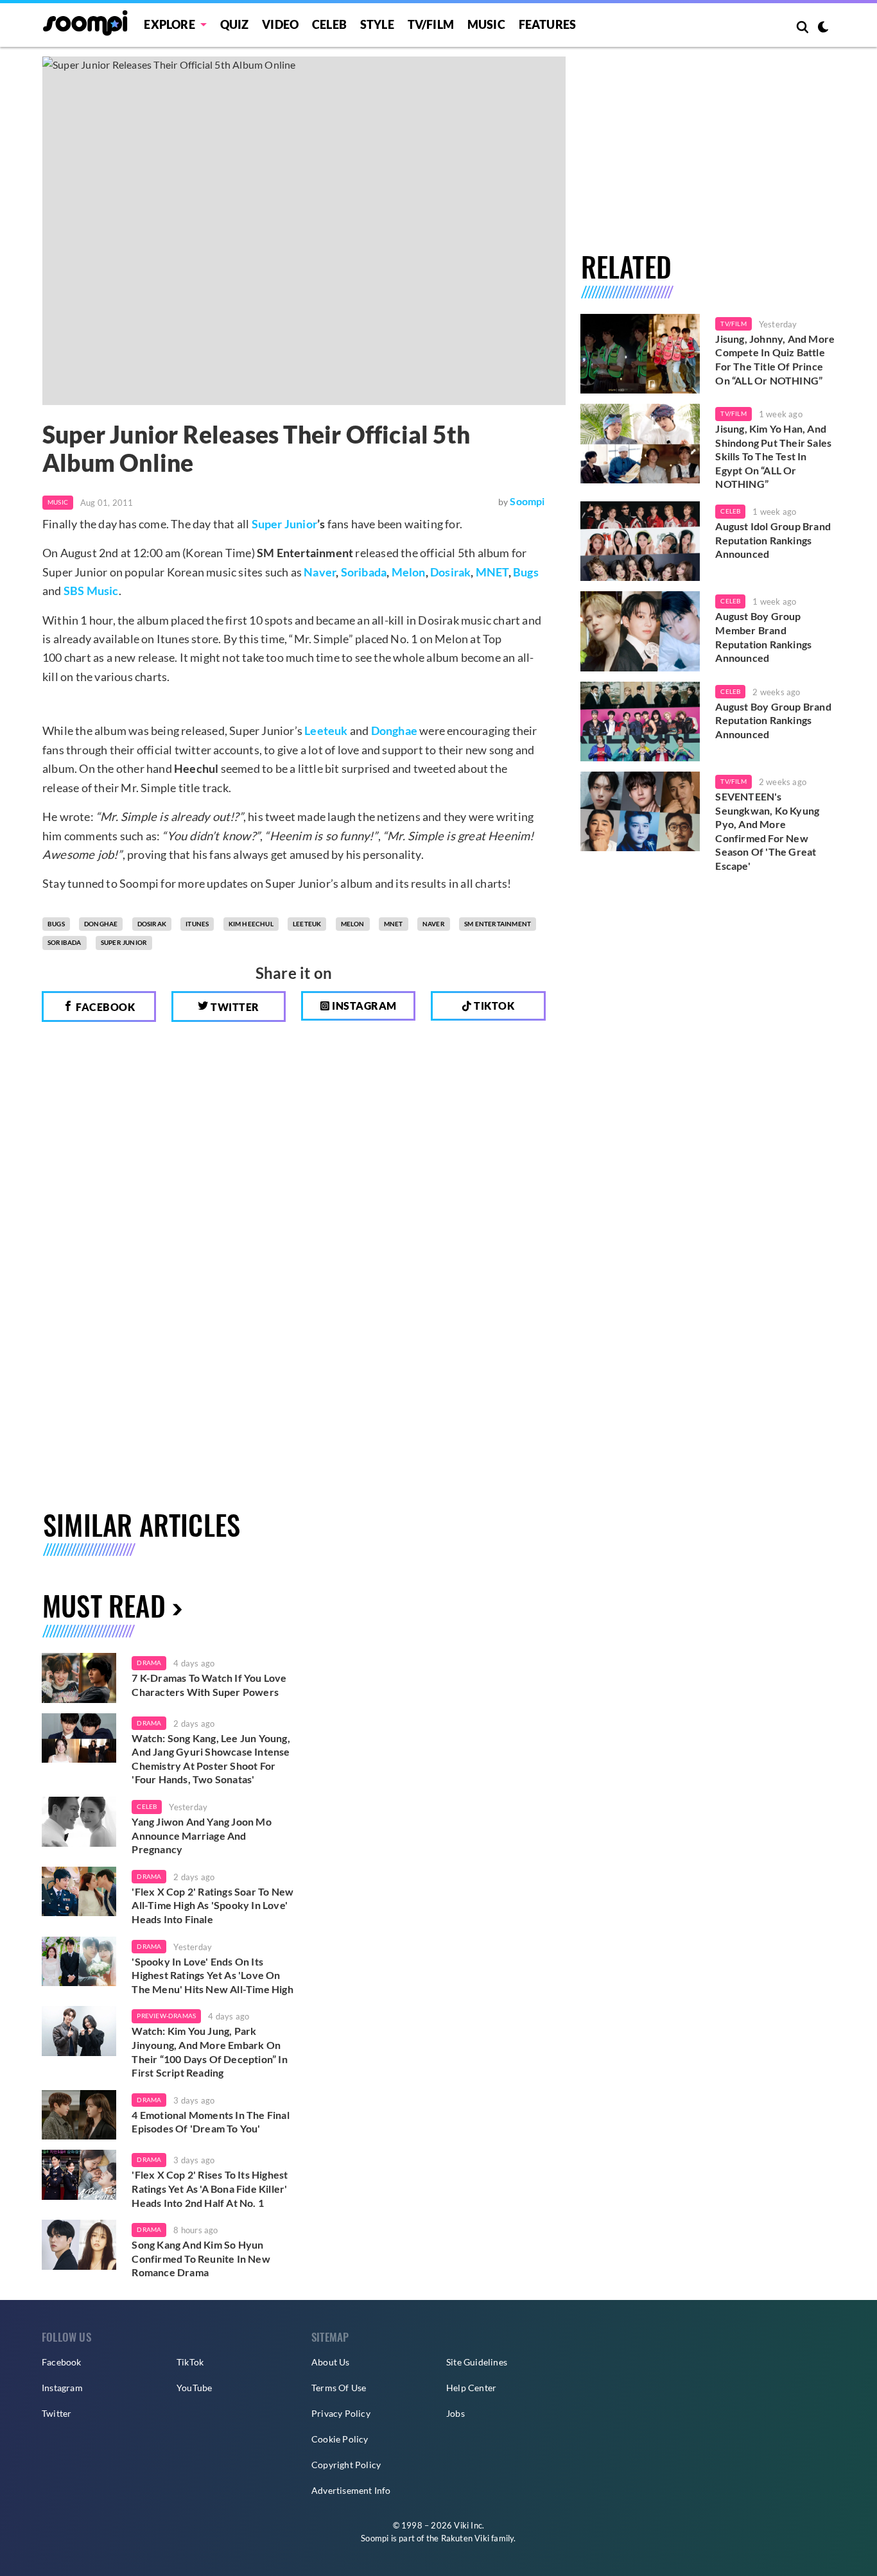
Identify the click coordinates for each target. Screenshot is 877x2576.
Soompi (527, 501)
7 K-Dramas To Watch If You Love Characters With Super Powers (209, 1685)
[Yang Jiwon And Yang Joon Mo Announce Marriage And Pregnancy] (79, 1822)
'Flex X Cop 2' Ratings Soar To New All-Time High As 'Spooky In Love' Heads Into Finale (213, 1905)
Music (486, 24)
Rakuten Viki (465, 2538)
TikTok (190, 2362)
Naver (320, 572)
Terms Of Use (339, 2388)
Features (548, 24)
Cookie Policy (340, 2439)
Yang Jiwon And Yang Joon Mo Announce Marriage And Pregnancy (201, 1835)
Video (280, 24)
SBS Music (91, 591)
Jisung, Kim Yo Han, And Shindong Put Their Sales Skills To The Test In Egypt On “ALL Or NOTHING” (773, 456)
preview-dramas (166, 2016)
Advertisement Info (351, 2490)
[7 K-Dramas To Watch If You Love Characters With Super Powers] (79, 1678)
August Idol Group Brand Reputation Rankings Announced (773, 540)
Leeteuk (326, 730)
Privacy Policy (341, 2413)
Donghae (394, 730)
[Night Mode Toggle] (823, 28)
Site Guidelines (477, 2362)
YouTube (194, 2388)
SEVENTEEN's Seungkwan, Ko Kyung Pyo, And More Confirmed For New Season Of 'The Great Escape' (767, 831)
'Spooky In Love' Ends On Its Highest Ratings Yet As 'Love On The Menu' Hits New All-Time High (212, 1975)
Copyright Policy (346, 2465)
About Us (331, 2362)
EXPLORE (169, 24)
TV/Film (733, 324)
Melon (409, 572)
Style (377, 24)
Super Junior (284, 524)
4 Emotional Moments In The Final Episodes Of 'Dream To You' (210, 2122)
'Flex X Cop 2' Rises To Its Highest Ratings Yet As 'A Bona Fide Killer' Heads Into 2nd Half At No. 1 (210, 2188)
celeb (147, 1806)
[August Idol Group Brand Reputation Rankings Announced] (640, 541)
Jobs (456, 2413)
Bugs (526, 572)
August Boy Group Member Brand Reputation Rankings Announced (763, 637)
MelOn (353, 924)
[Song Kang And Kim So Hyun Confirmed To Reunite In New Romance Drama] (79, 2245)
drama (149, 1663)
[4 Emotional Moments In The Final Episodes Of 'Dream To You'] (79, 2115)
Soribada (364, 572)
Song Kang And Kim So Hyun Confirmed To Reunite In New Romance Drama (201, 2258)
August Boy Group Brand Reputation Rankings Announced (773, 720)
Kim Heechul (251, 924)
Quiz (235, 24)
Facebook (105, 1007)
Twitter (234, 1007)
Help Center (471, 2388)
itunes (197, 924)
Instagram (363, 1006)
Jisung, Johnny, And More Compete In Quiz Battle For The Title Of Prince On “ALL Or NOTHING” (775, 359)
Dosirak (450, 572)
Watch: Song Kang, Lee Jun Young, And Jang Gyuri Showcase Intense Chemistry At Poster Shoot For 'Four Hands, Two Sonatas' (211, 1759)
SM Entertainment (498, 924)
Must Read (104, 1605)
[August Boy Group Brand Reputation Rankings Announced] (640, 722)
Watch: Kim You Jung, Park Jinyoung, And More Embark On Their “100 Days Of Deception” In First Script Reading (209, 2052)
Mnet (394, 924)
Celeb (329, 24)
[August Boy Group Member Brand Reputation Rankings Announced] (640, 631)
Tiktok (493, 1006)
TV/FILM (431, 24)
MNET (492, 572)
